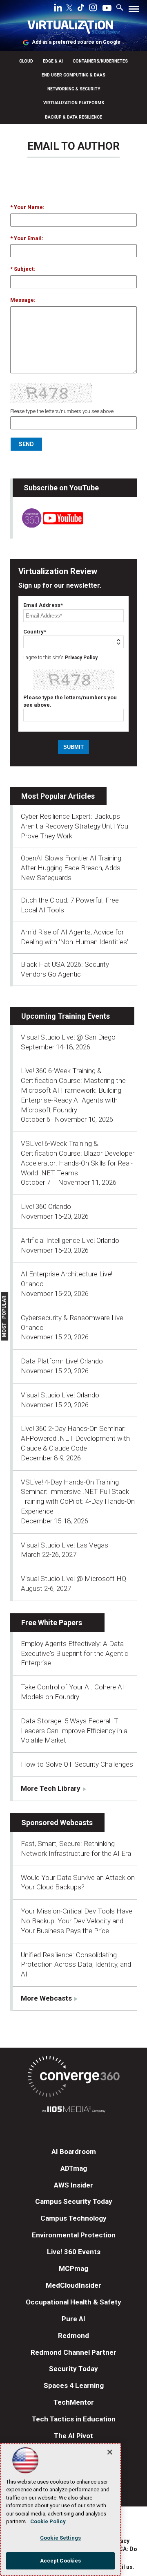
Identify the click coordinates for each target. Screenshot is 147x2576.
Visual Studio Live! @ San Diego (68, 1037)
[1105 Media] (73, 2110)
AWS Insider (73, 2185)
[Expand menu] (134, 11)
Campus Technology (73, 2218)
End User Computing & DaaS (73, 75)
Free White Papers (52, 1623)
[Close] (110, 2452)
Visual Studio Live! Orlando (60, 1395)
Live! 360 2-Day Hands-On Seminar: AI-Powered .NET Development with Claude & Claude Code (75, 1438)
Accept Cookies (61, 2561)
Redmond (73, 2336)
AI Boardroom (74, 2152)
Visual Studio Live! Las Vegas (65, 1545)
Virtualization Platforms (74, 103)
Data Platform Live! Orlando (62, 1361)
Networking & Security (74, 89)
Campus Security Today (74, 2201)
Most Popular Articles (58, 796)
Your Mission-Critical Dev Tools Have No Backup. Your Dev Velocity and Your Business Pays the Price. (77, 1921)
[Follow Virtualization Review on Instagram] (93, 9)
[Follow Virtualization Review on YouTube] (107, 9)
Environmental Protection (74, 2235)
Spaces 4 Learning (74, 2385)
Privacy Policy (81, 658)
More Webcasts (46, 1998)
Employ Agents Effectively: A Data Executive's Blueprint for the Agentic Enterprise (75, 1653)
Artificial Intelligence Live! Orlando (70, 1240)
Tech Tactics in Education (74, 2419)
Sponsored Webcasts (57, 1823)
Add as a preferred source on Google (76, 42)
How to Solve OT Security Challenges (77, 1764)
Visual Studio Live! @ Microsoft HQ (73, 1579)
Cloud (26, 61)
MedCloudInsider (73, 2285)
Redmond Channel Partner (73, 2352)
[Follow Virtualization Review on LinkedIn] (58, 9)
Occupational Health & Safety (73, 2302)
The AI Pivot (73, 2436)
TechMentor (74, 2402)
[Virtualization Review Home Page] (73, 28)
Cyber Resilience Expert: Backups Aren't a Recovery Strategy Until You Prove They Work (75, 826)
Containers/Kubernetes (100, 61)
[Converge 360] (73, 2078)
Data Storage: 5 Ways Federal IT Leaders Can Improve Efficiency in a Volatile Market (74, 1731)
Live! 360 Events (74, 2252)
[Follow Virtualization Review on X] (69, 9)
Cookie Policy (48, 2521)
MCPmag (73, 2268)
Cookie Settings (60, 2538)
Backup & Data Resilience (73, 117)
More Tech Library (51, 1788)
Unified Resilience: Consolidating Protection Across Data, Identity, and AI (76, 1965)
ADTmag (74, 2168)
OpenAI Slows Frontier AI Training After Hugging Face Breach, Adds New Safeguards (71, 868)
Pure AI (73, 2319)
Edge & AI (53, 61)
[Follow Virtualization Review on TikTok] (81, 9)
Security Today (73, 2369)
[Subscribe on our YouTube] (48, 525)
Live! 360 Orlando (46, 1206)
